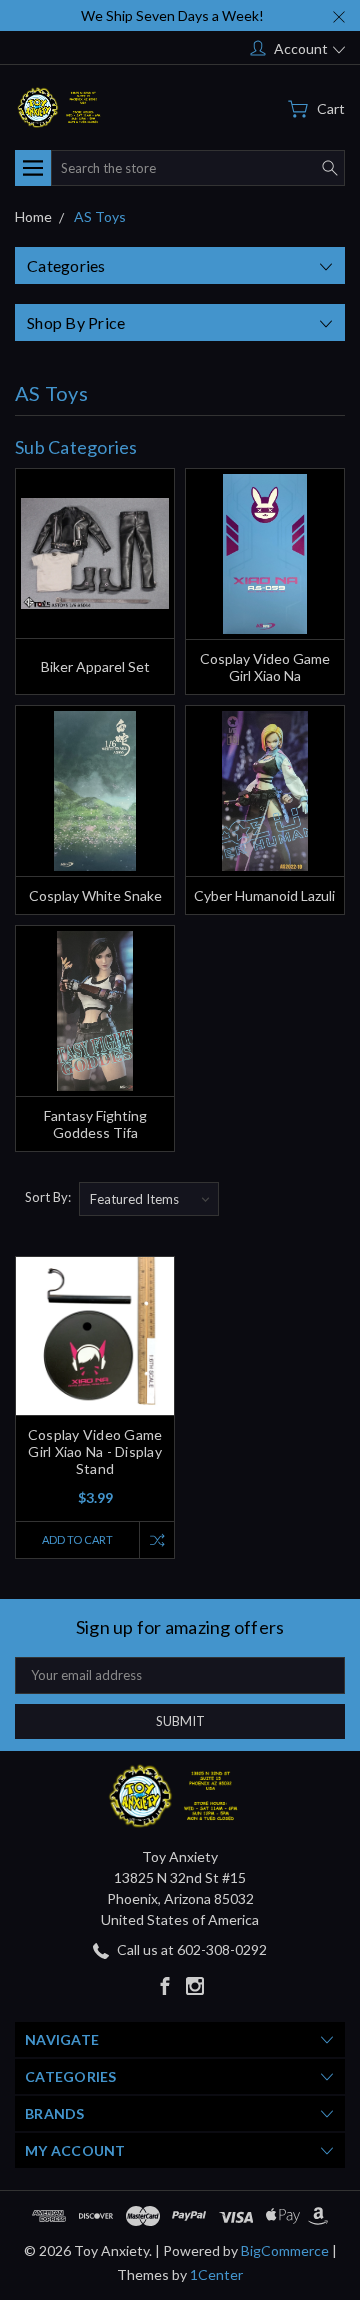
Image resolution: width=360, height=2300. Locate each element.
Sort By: (48, 1197)
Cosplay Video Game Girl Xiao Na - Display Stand (95, 1451)
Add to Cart (77, 1539)
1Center (216, 2274)
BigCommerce (285, 2250)
